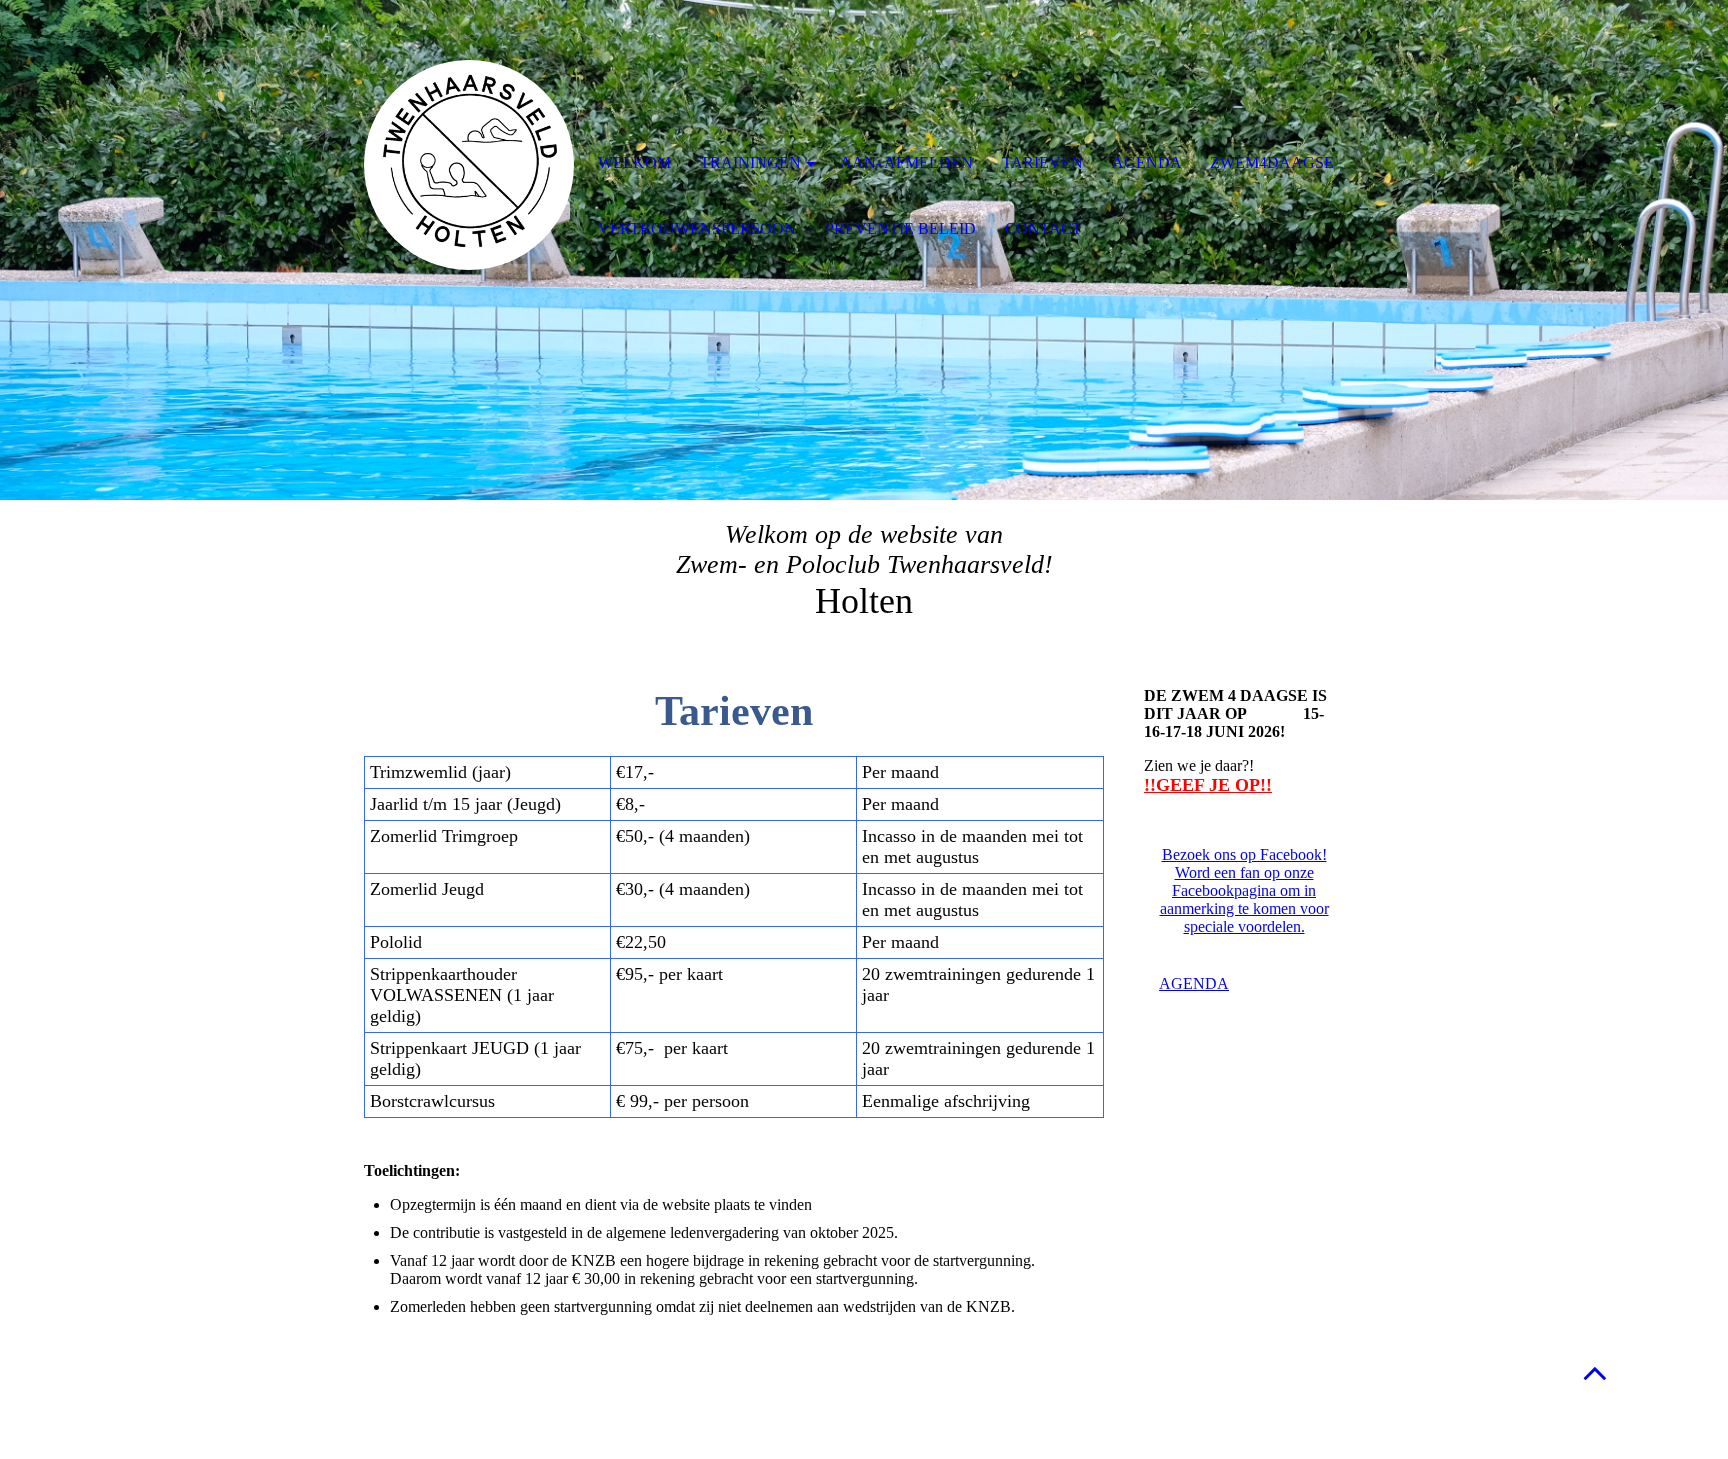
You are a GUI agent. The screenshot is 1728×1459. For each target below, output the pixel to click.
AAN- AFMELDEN (906, 162)
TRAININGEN (750, 162)
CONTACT (1043, 228)
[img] (469, 165)
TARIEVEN (1042, 162)
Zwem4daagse (1272, 162)
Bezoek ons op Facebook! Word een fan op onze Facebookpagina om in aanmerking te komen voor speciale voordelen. (1244, 890)
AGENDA (1147, 162)
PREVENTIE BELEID (900, 228)
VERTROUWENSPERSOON (697, 228)
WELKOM (634, 162)
